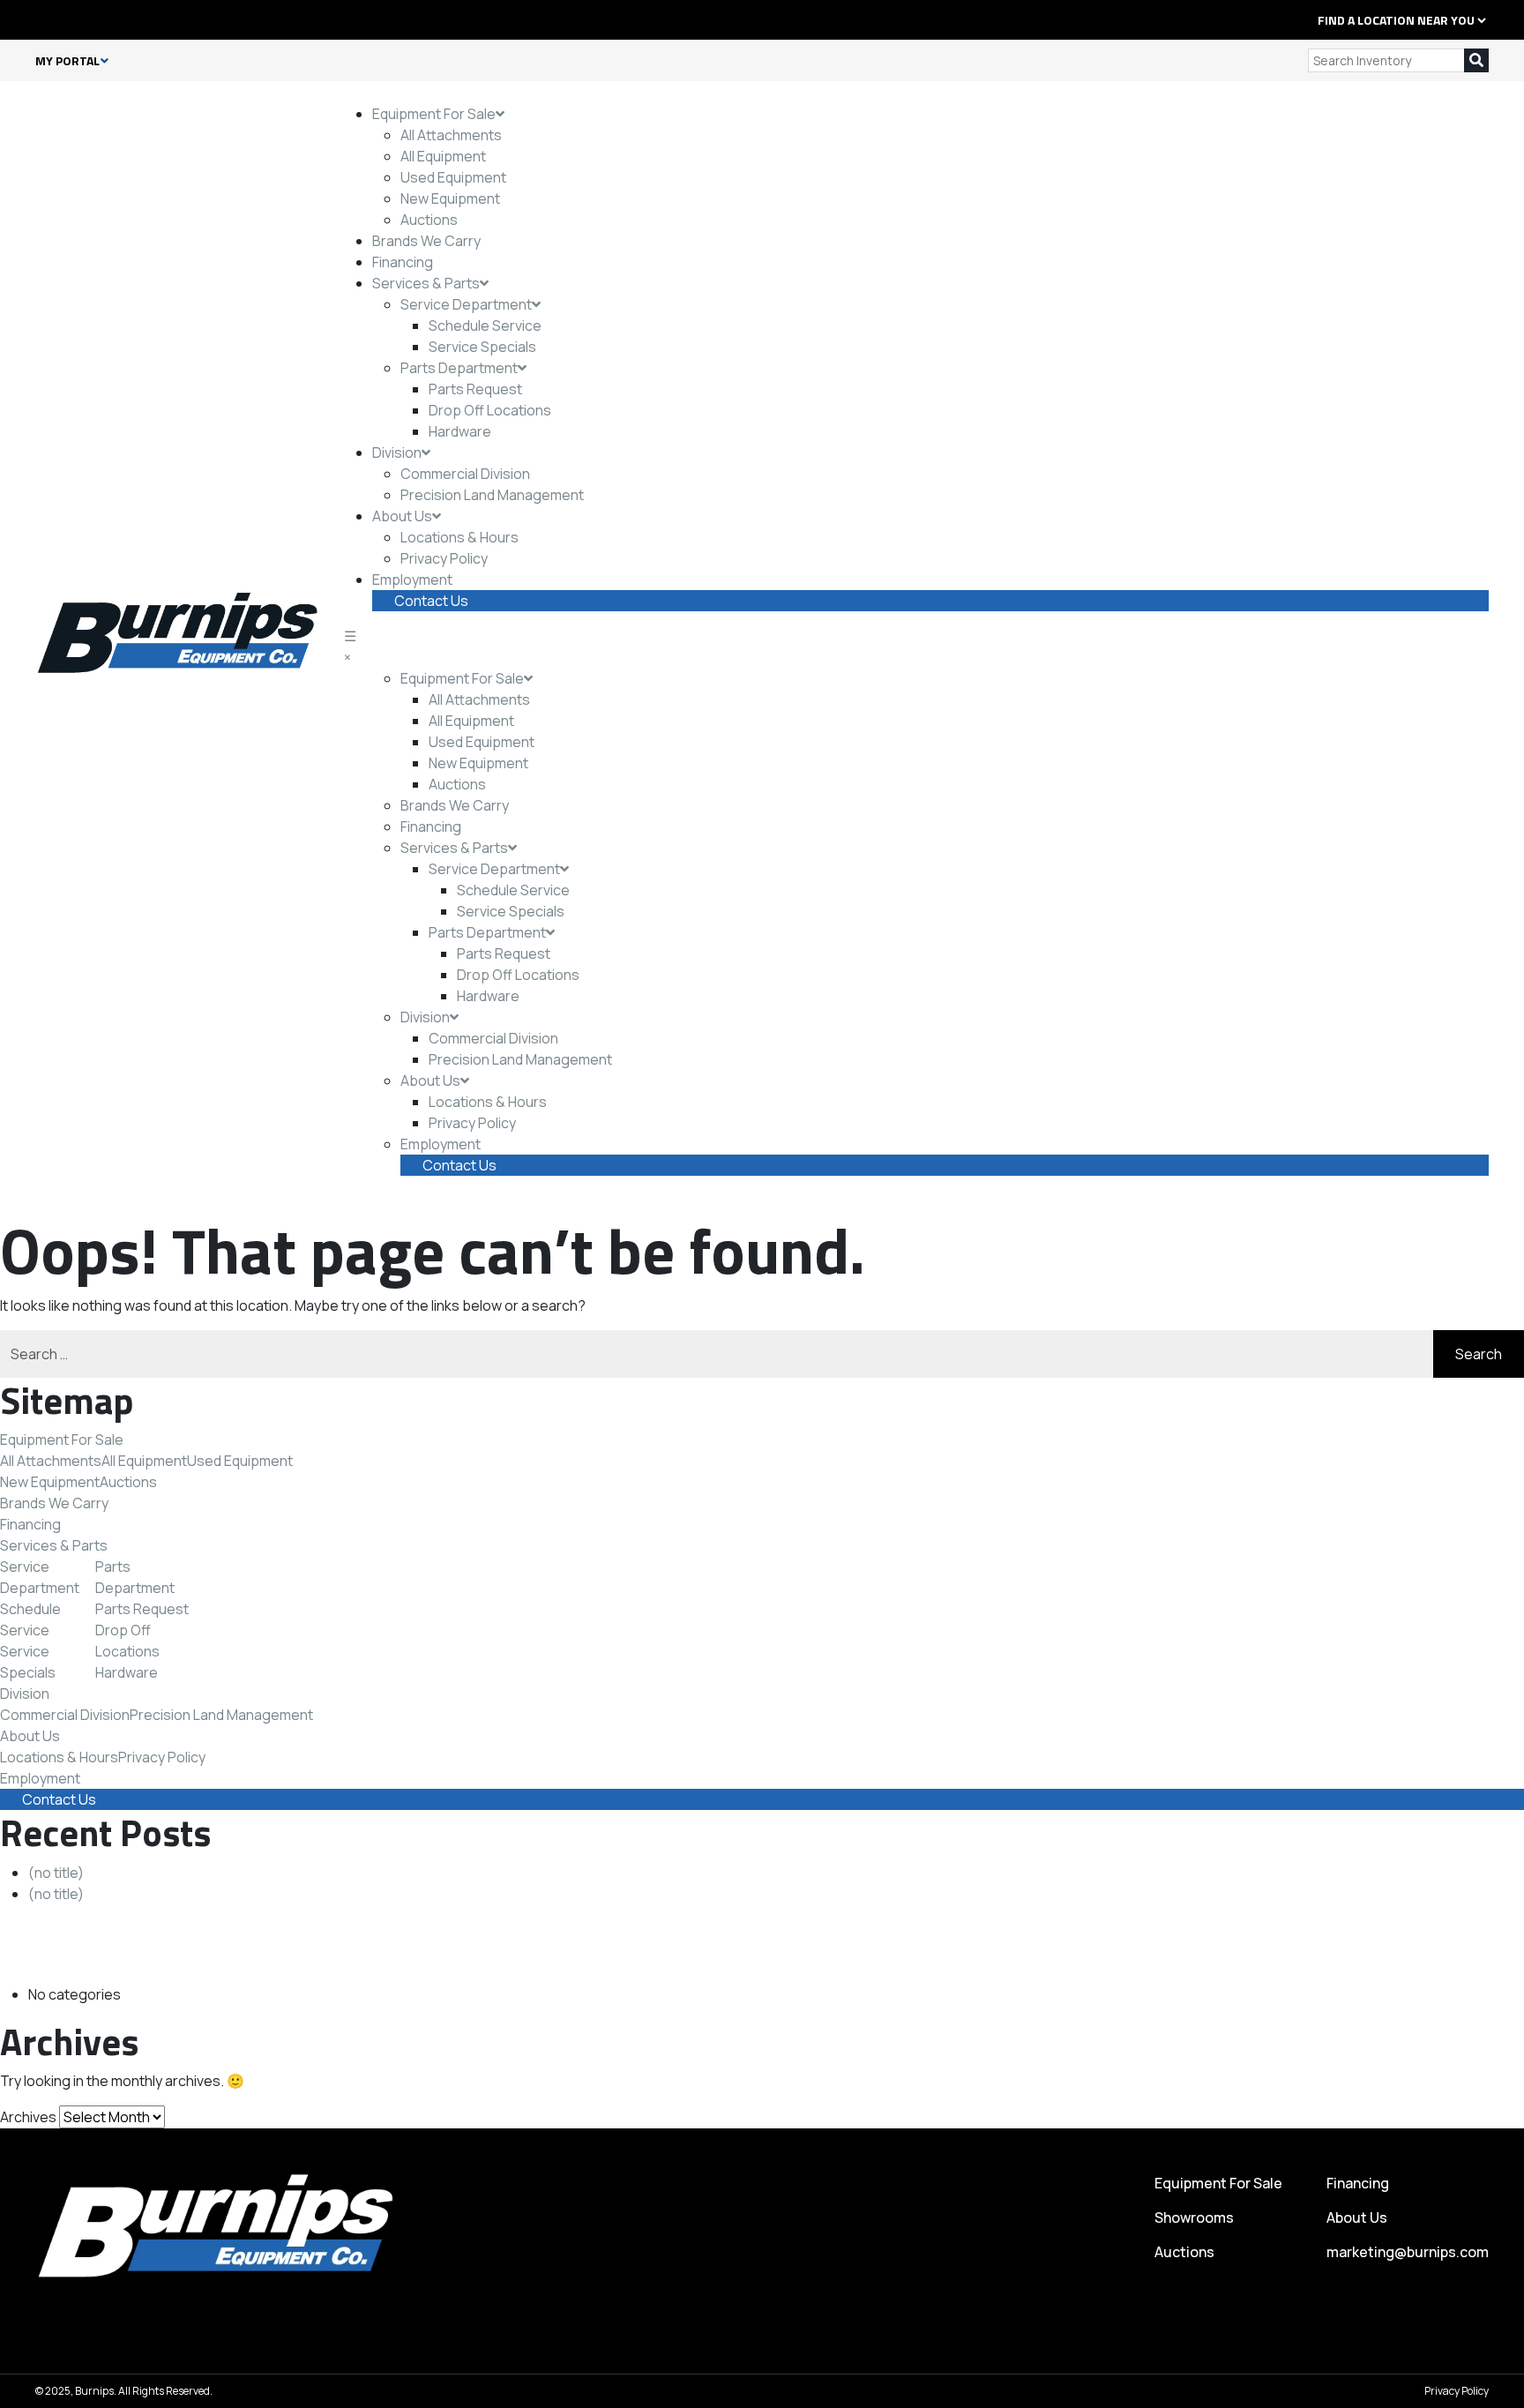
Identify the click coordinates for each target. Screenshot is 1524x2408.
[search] (1476, 60)
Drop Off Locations (490, 410)
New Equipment (450, 198)
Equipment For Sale (434, 114)
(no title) (56, 1873)
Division (397, 452)
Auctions (429, 220)
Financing (403, 262)
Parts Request (475, 389)
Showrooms (1194, 2217)
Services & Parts (426, 283)
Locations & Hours (459, 537)
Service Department (466, 304)
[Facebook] (41, 19)
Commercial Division (465, 474)
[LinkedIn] (60, 19)
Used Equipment (453, 177)
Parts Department (459, 368)
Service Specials (482, 347)
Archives (28, 2117)
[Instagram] (97, 19)
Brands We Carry (426, 241)
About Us (402, 516)
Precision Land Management (492, 495)
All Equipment (443, 156)
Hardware (460, 431)
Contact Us (431, 601)
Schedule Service (485, 325)
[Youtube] (116, 19)
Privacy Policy (444, 558)
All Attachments (451, 135)
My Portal (67, 61)
